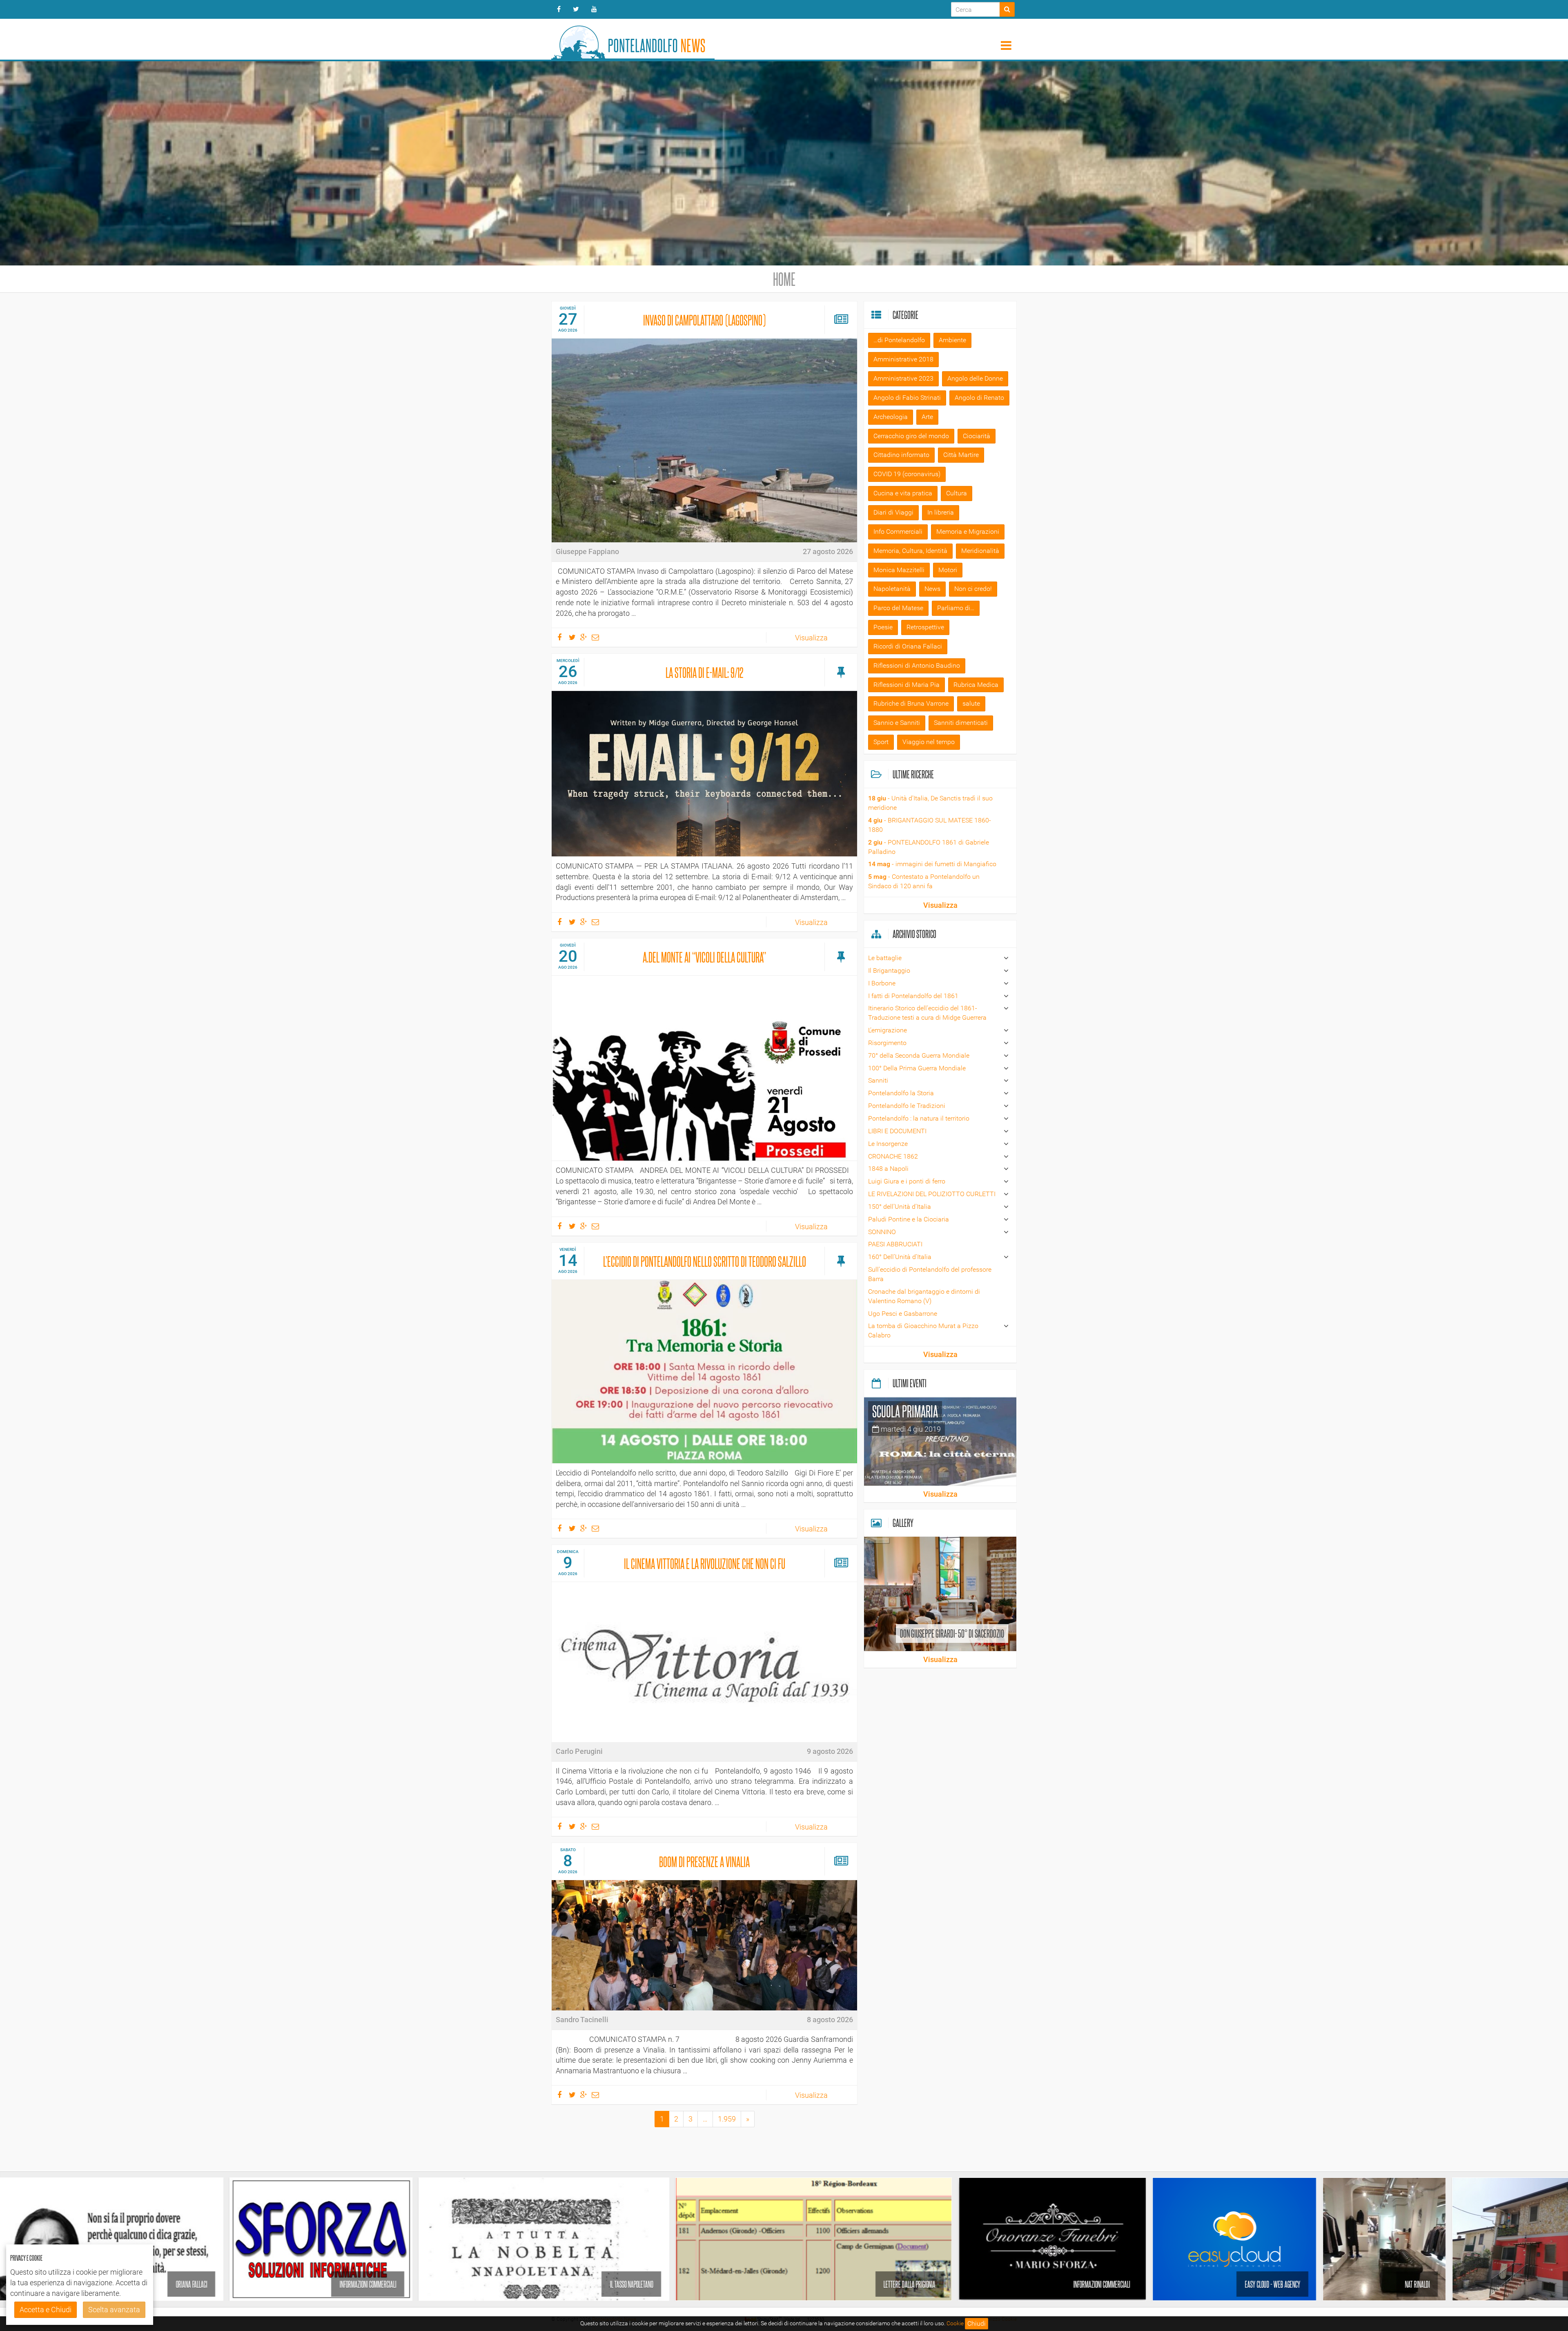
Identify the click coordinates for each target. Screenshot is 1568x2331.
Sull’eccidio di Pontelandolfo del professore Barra (930, 1274)
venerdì (568, 1249)
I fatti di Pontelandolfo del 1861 (913, 996)
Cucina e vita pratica (903, 493)
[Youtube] (594, 9)
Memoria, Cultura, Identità (910, 551)
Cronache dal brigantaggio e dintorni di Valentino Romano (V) (924, 1296)
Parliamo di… (956, 608)
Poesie (883, 627)
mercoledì (568, 661)
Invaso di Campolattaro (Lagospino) (704, 320)
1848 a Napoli (888, 1169)
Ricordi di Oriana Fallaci (908, 646)
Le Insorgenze (888, 1144)
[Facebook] (559, 9)
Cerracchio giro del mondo (911, 436)
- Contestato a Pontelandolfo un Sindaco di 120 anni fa (924, 881)
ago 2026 (568, 330)
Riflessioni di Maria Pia (906, 685)
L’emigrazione (888, 1030)
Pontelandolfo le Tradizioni (907, 1106)
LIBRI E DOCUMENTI (897, 1131)
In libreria (941, 512)
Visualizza (811, 638)
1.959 (727, 2119)
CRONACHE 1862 (893, 1156)
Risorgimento (887, 1043)
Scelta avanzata (114, 2310)
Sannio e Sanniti (897, 723)
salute (971, 703)
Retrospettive (925, 627)
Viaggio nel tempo (929, 742)
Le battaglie (885, 958)
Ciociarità (977, 436)
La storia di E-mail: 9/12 (705, 672)
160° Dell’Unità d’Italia (900, 1257)
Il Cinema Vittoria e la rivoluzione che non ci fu (705, 1563)
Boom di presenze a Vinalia (704, 1861)
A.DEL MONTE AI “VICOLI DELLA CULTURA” (704, 957)
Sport (881, 742)
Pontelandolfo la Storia (901, 1093)
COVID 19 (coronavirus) (907, 474)
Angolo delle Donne (975, 378)
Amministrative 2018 (903, 359)
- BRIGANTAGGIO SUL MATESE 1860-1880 (930, 825)
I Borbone (882, 983)
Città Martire (961, 455)
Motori (948, 570)
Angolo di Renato (979, 398)
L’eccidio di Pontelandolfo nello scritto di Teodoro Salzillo (705, 1261)
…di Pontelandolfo (899, 340)
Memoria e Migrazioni (968, 531)
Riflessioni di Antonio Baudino (917, 665)
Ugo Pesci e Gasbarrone (903, 1314)
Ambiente (952, 340)
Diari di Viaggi (893, 512)
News (932, 589)
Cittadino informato (901, 455)
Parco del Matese (898, 608)
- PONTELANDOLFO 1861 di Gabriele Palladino (929, 847)
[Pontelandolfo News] (633, 39)
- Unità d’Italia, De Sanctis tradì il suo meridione (930, 803)
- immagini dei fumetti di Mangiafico (932, 864)
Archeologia (891, 417)
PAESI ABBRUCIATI (895, 1244)
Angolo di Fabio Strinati (907, 398)
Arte (927, 417)
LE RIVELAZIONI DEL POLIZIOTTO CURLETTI (932, 1194)
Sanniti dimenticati (961, 723)
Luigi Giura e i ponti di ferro (907, 1181)
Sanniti (878, 1080)
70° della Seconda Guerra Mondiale (919, 1055)
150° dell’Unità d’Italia (900, 1207)
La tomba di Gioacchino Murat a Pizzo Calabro (923, 1330)
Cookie (955, 2323)
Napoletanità (892, 589)
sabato (568, 1850)
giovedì (568, 308)
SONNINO (882, 1232)
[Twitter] (576, 9)
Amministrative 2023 (903, 378)
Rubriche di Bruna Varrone (911, 703)
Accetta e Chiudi (46, 2310)
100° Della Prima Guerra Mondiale (917, 1068)
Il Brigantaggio (889, 971)
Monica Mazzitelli (899, 570)
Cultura (957, 493)
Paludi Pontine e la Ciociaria (909, 1219)
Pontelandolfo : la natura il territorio (919, 1118)
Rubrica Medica (976, 685)
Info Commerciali (898, 531)
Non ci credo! (973, 589)
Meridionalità (980, 551)
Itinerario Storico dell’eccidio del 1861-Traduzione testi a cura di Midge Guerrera (927, 1013)
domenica (568, 1552)
